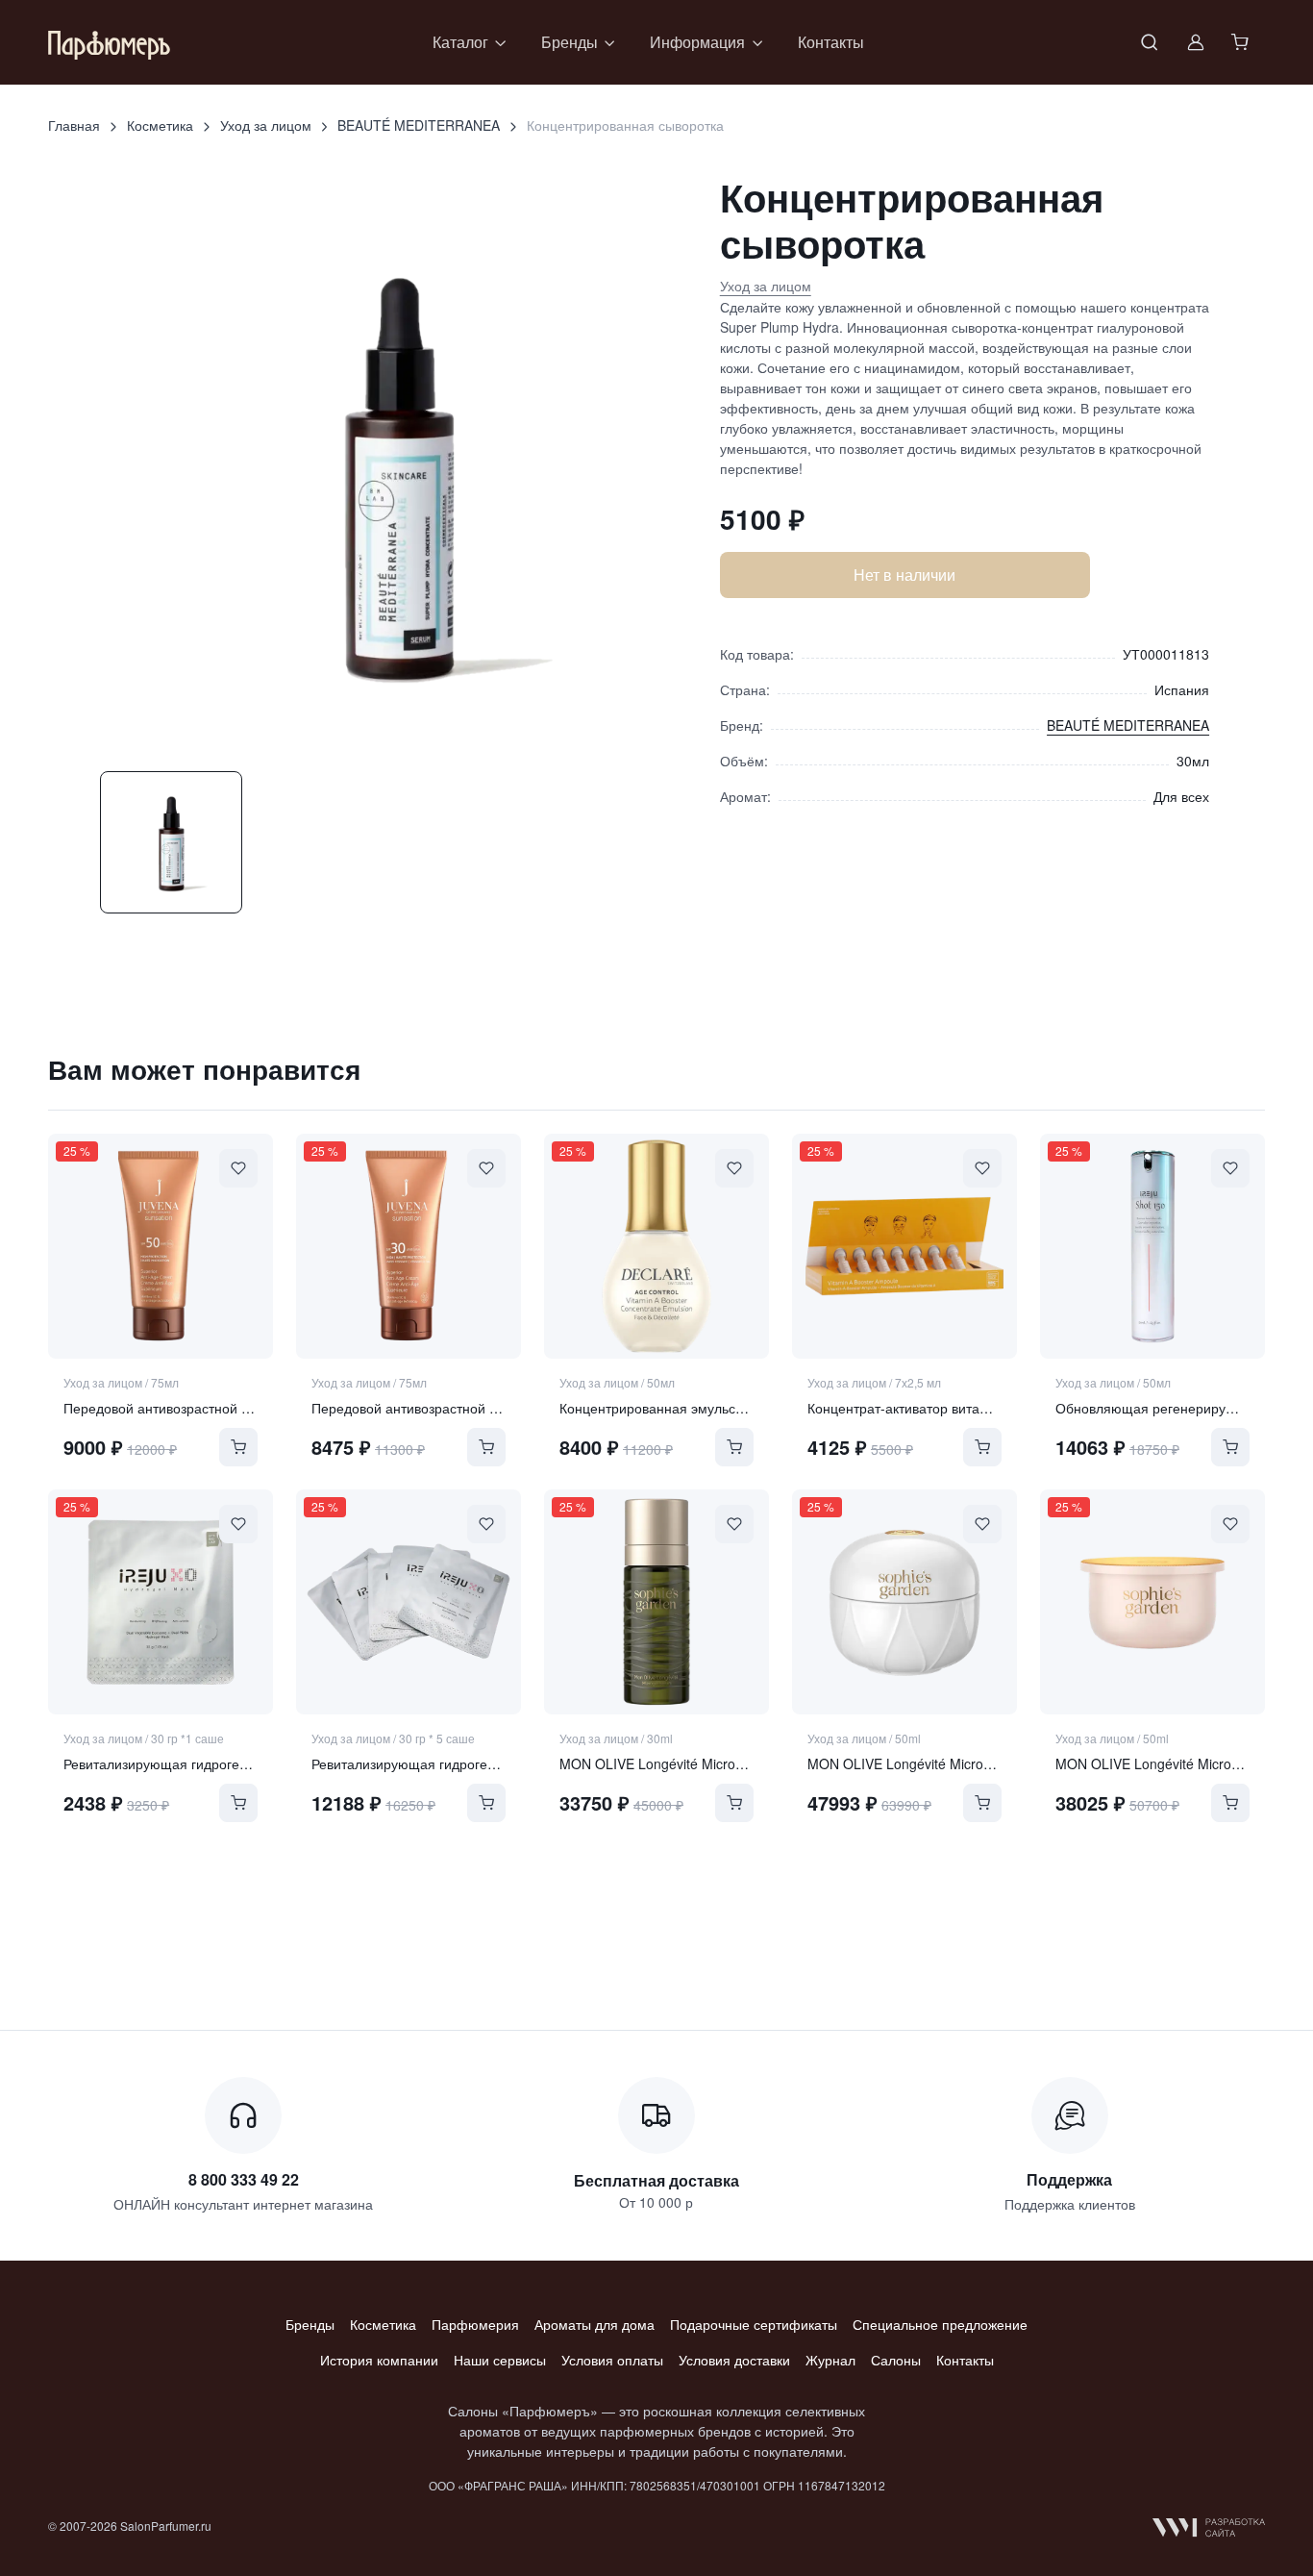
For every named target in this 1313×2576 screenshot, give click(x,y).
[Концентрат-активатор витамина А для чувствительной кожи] (904, 1246)
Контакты (831, 42)
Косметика (160, 125)
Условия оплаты (612, 2360)
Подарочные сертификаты (754, 2324)
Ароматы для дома (595, 2324)
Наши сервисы (500, 2360)
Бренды (310, 2324)
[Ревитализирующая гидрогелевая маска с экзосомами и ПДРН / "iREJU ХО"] (161, 1602)
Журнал (830, 2360)
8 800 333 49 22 (244, 2179)
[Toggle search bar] (1150, 42)
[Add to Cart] (238, 1447)
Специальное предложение (940, 2324)
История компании (379, 2360)
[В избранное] (238, 1168)
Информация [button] (697, 42)
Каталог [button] (460, 42)
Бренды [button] (570, 42)
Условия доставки (734, 2360)
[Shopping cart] (1242, 42)
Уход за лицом (266, 125)
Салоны (896, 2360)
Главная (74, 125)
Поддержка (1069, 2179)
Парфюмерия (475, 2324)
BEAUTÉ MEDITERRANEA (419, 125)
